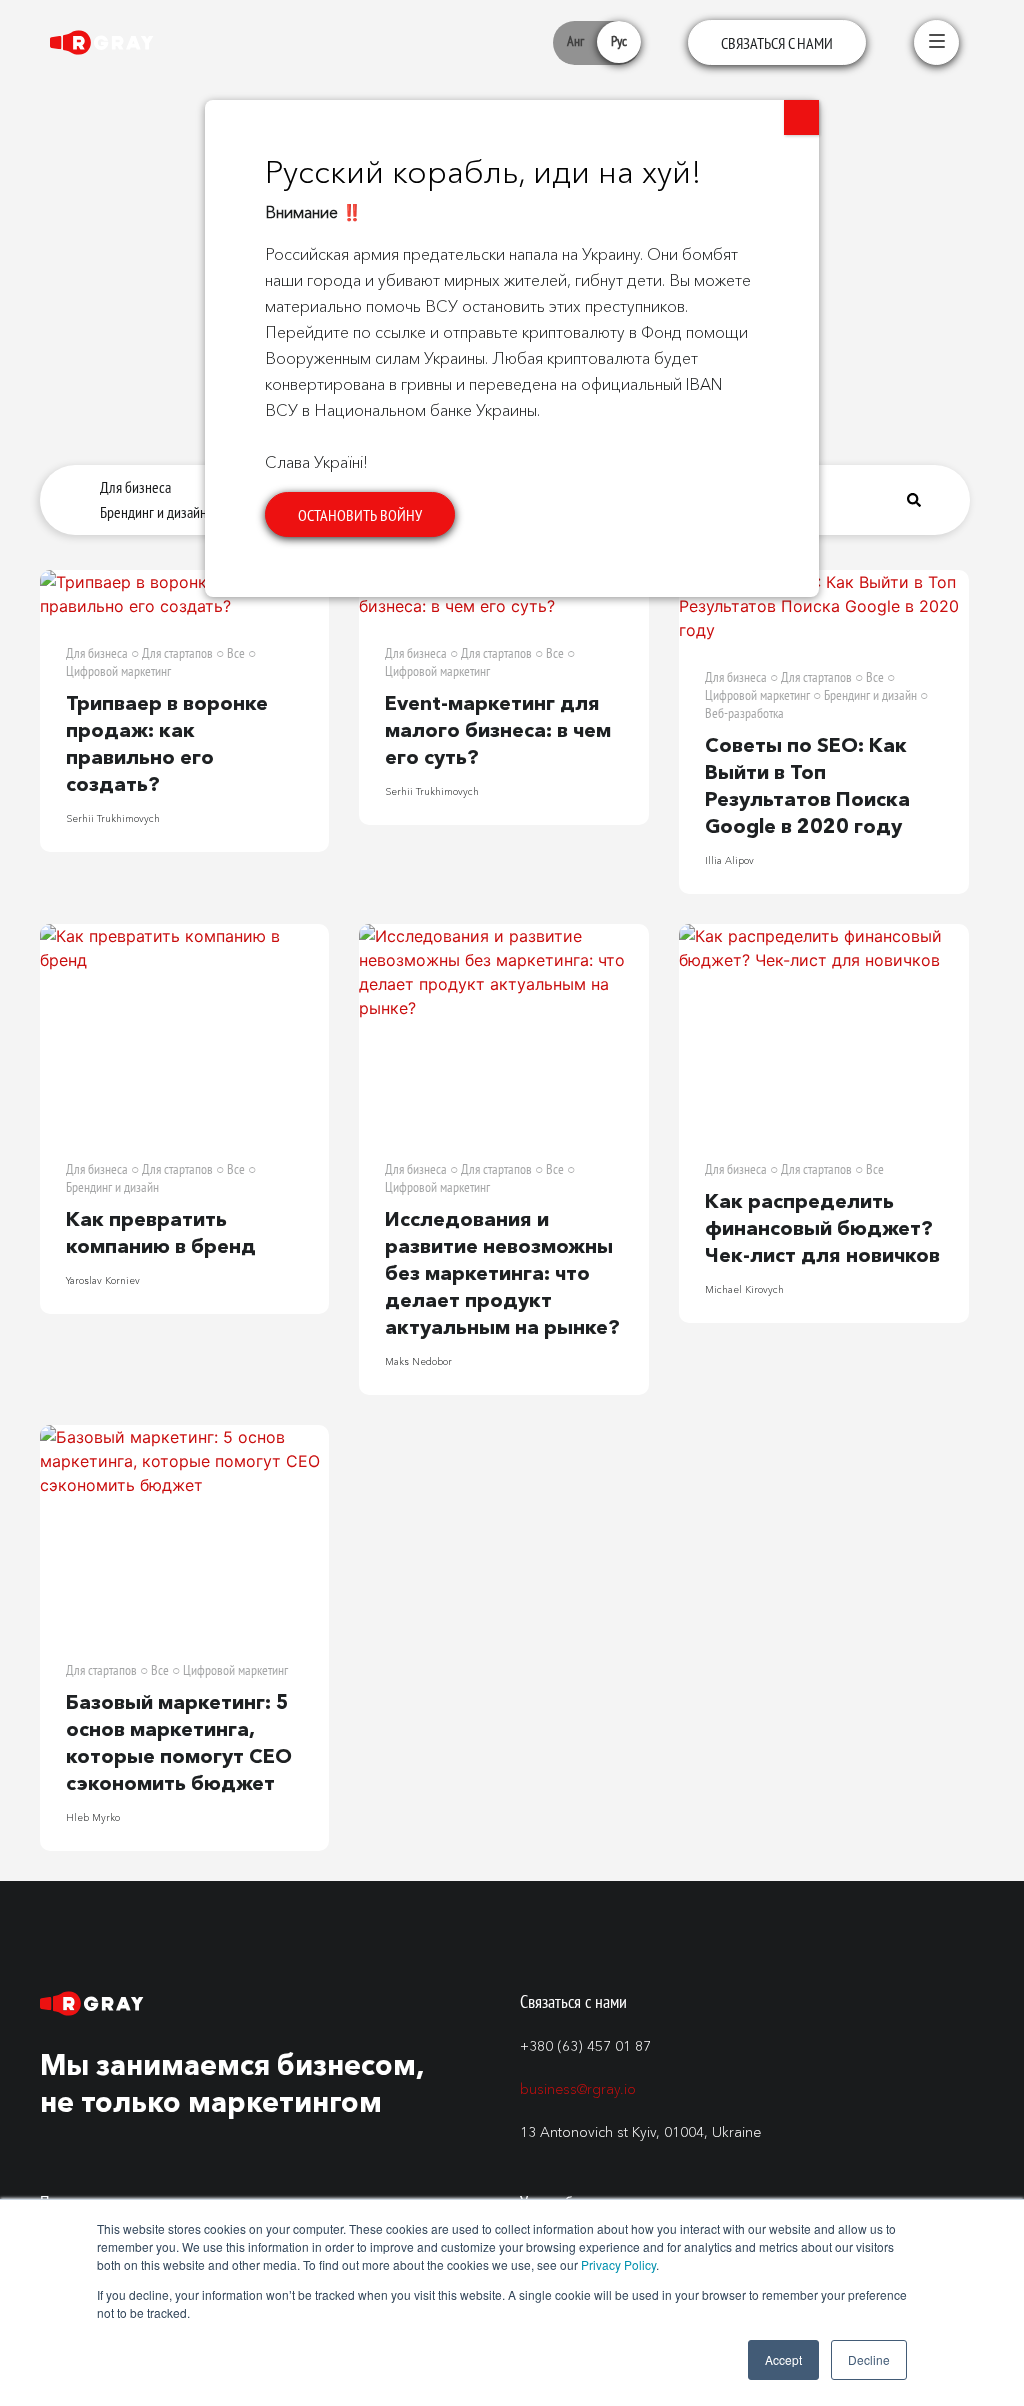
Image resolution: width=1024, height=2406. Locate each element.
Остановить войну (360, 515)
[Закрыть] (801, 117)
